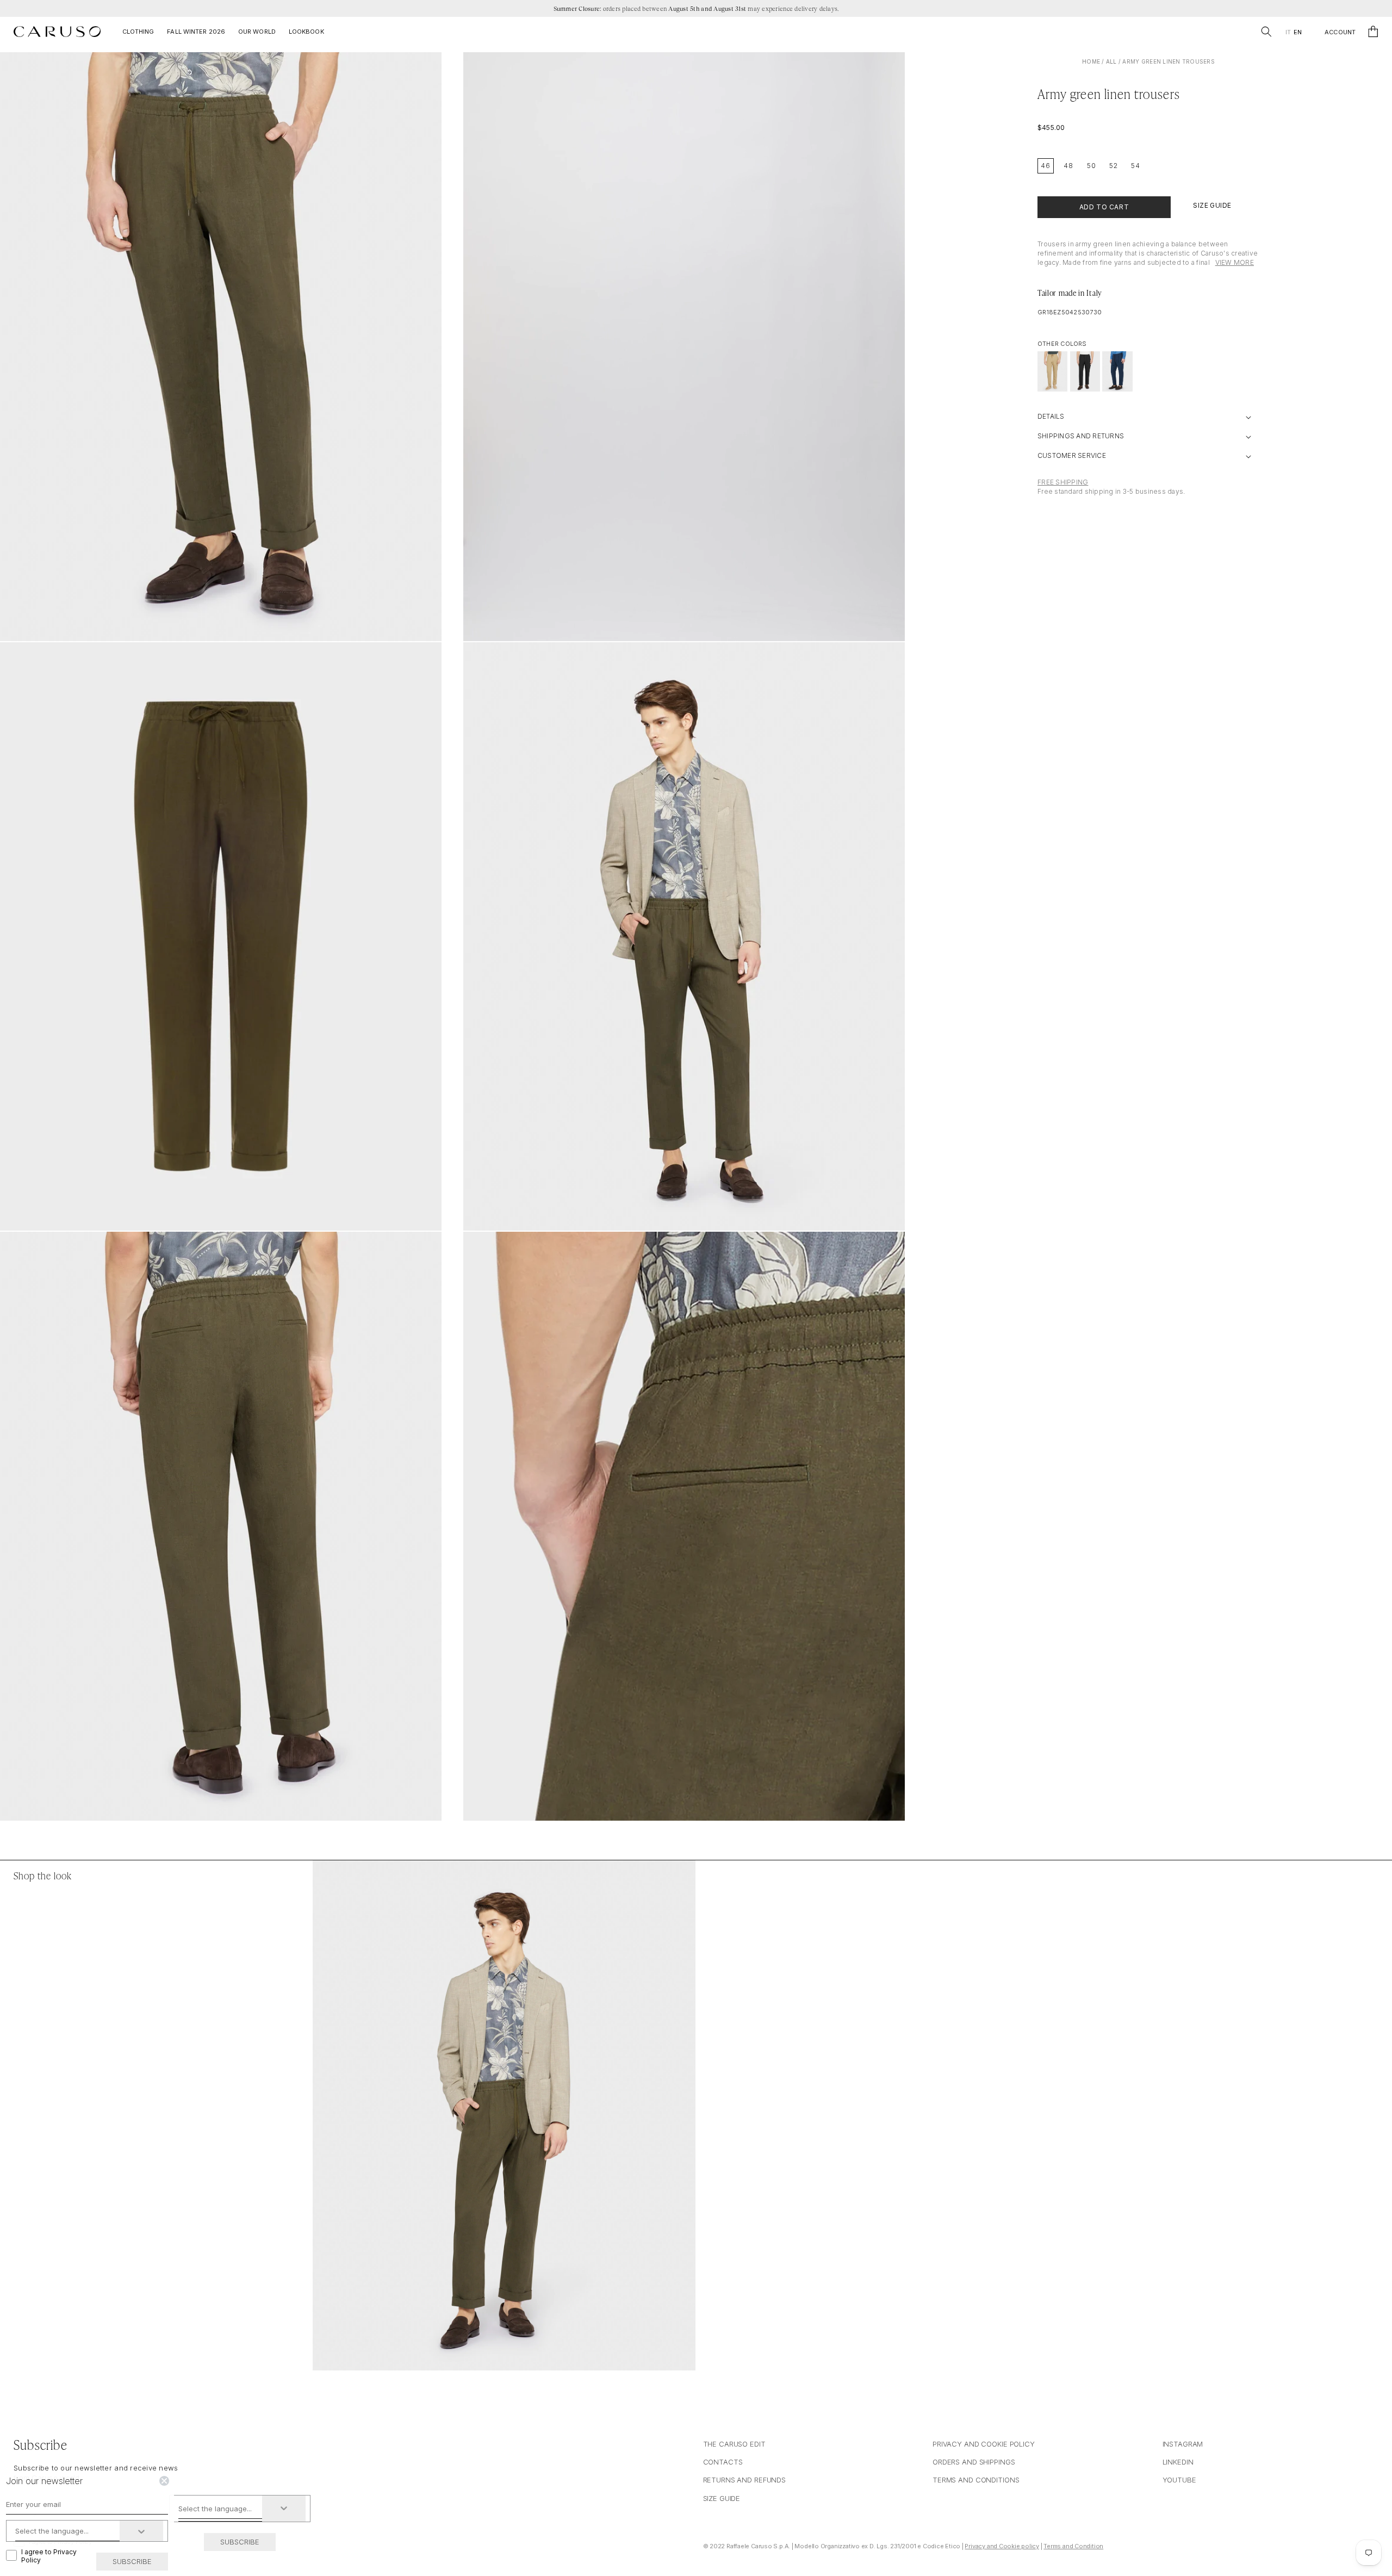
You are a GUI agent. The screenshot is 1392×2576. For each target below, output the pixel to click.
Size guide (722, 2498)
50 (1092, 166)
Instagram (1183, 2444)
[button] (1266, 32)
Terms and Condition (1073, 2546)
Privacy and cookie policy (984, 2444)
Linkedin (1178, 2462)
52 (1114, 166)
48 (1068, 166)
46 (1046, 166)
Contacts (723, 2462)
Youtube (1179, 2480)
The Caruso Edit (734, 2444)
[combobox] (220, 2509)
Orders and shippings (974, 2462)
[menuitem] (1288, 32)
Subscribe (240, 2542)
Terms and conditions (976, 2480)
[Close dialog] (164, 2481)
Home (1091, 61)
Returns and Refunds (745, 2480)
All (1111, 61)
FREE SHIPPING (1063, 482)
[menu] (1293, 32)
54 (1136, 166)
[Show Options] (284, 2509)
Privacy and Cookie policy (1002, 2546)
